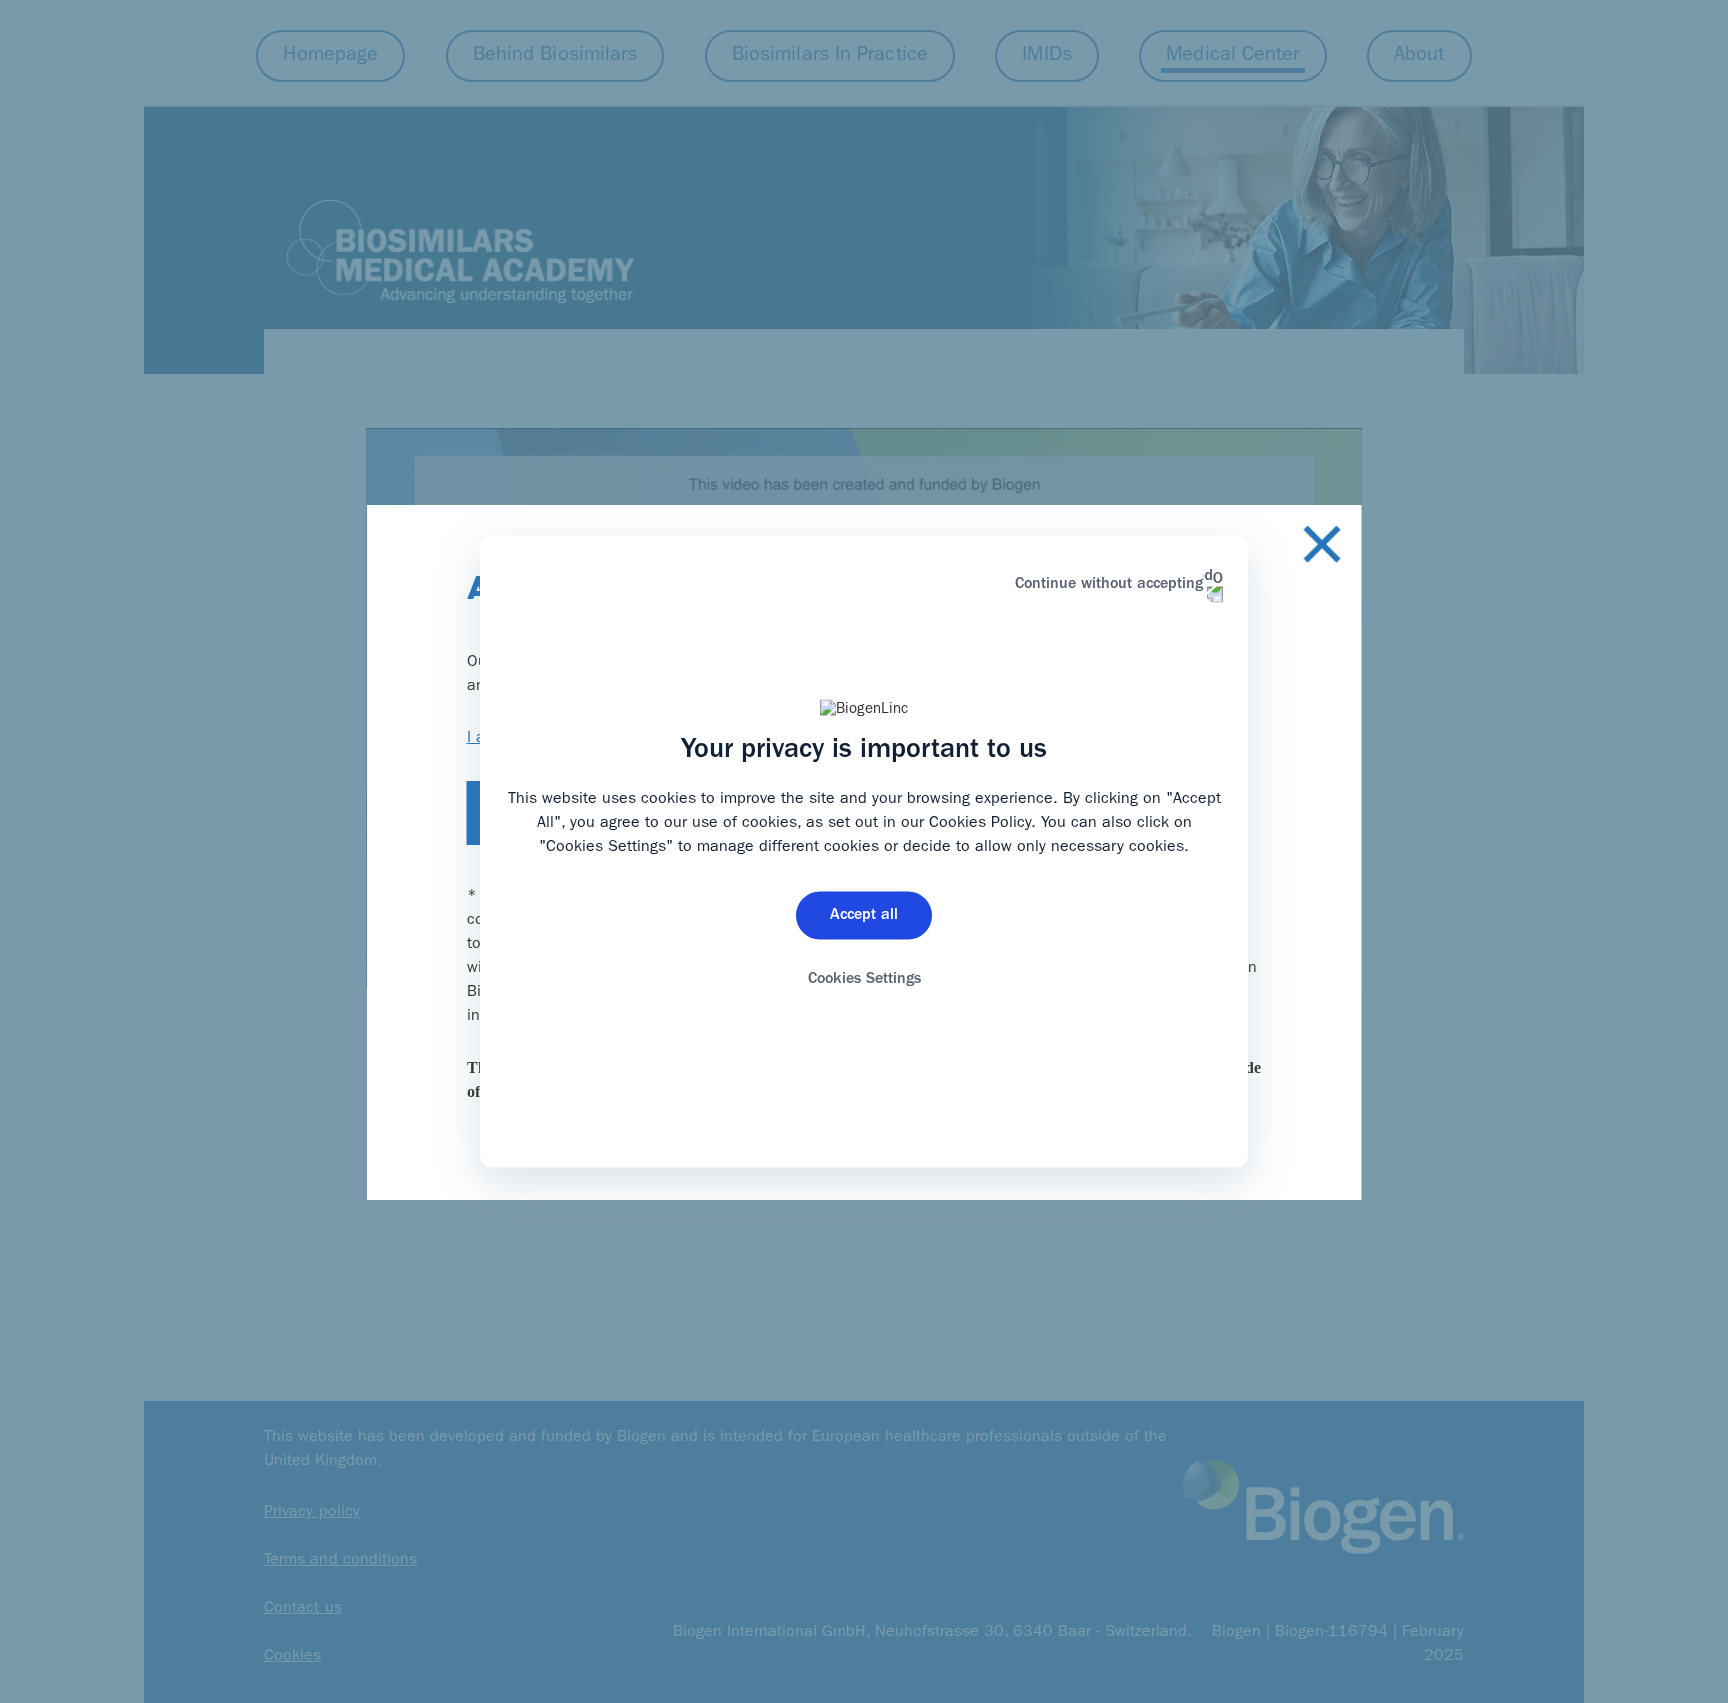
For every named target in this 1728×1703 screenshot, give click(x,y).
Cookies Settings (864, 980)
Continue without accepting (1109, 584)
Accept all (864, 916)
